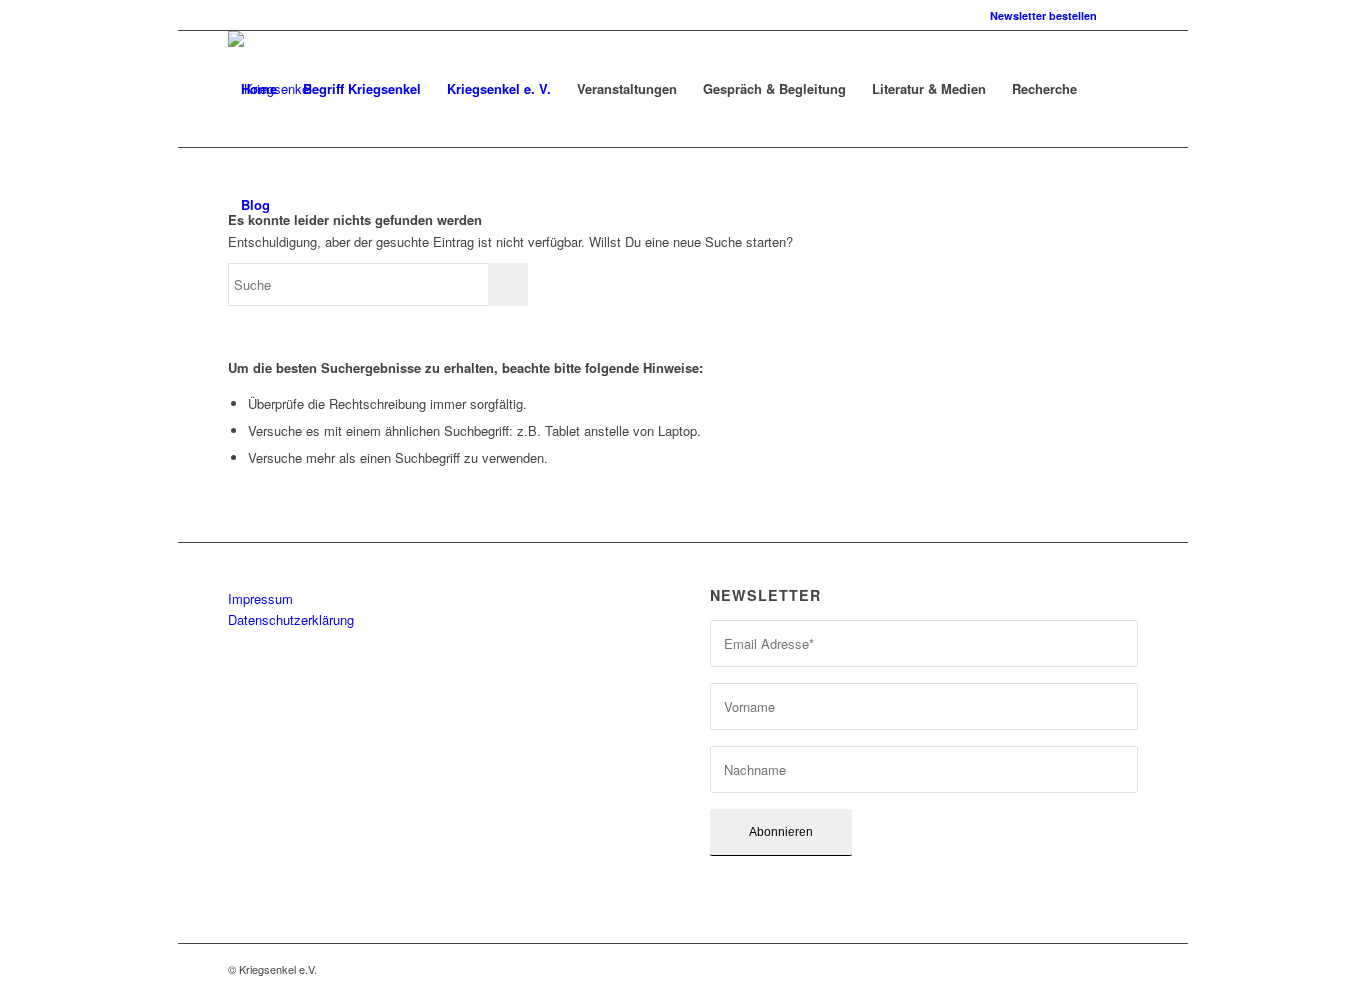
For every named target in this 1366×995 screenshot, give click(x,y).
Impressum (260, 598)
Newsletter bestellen (1043, 15)
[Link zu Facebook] (1123, 15)
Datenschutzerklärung (291, 619)
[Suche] (302, 205)
